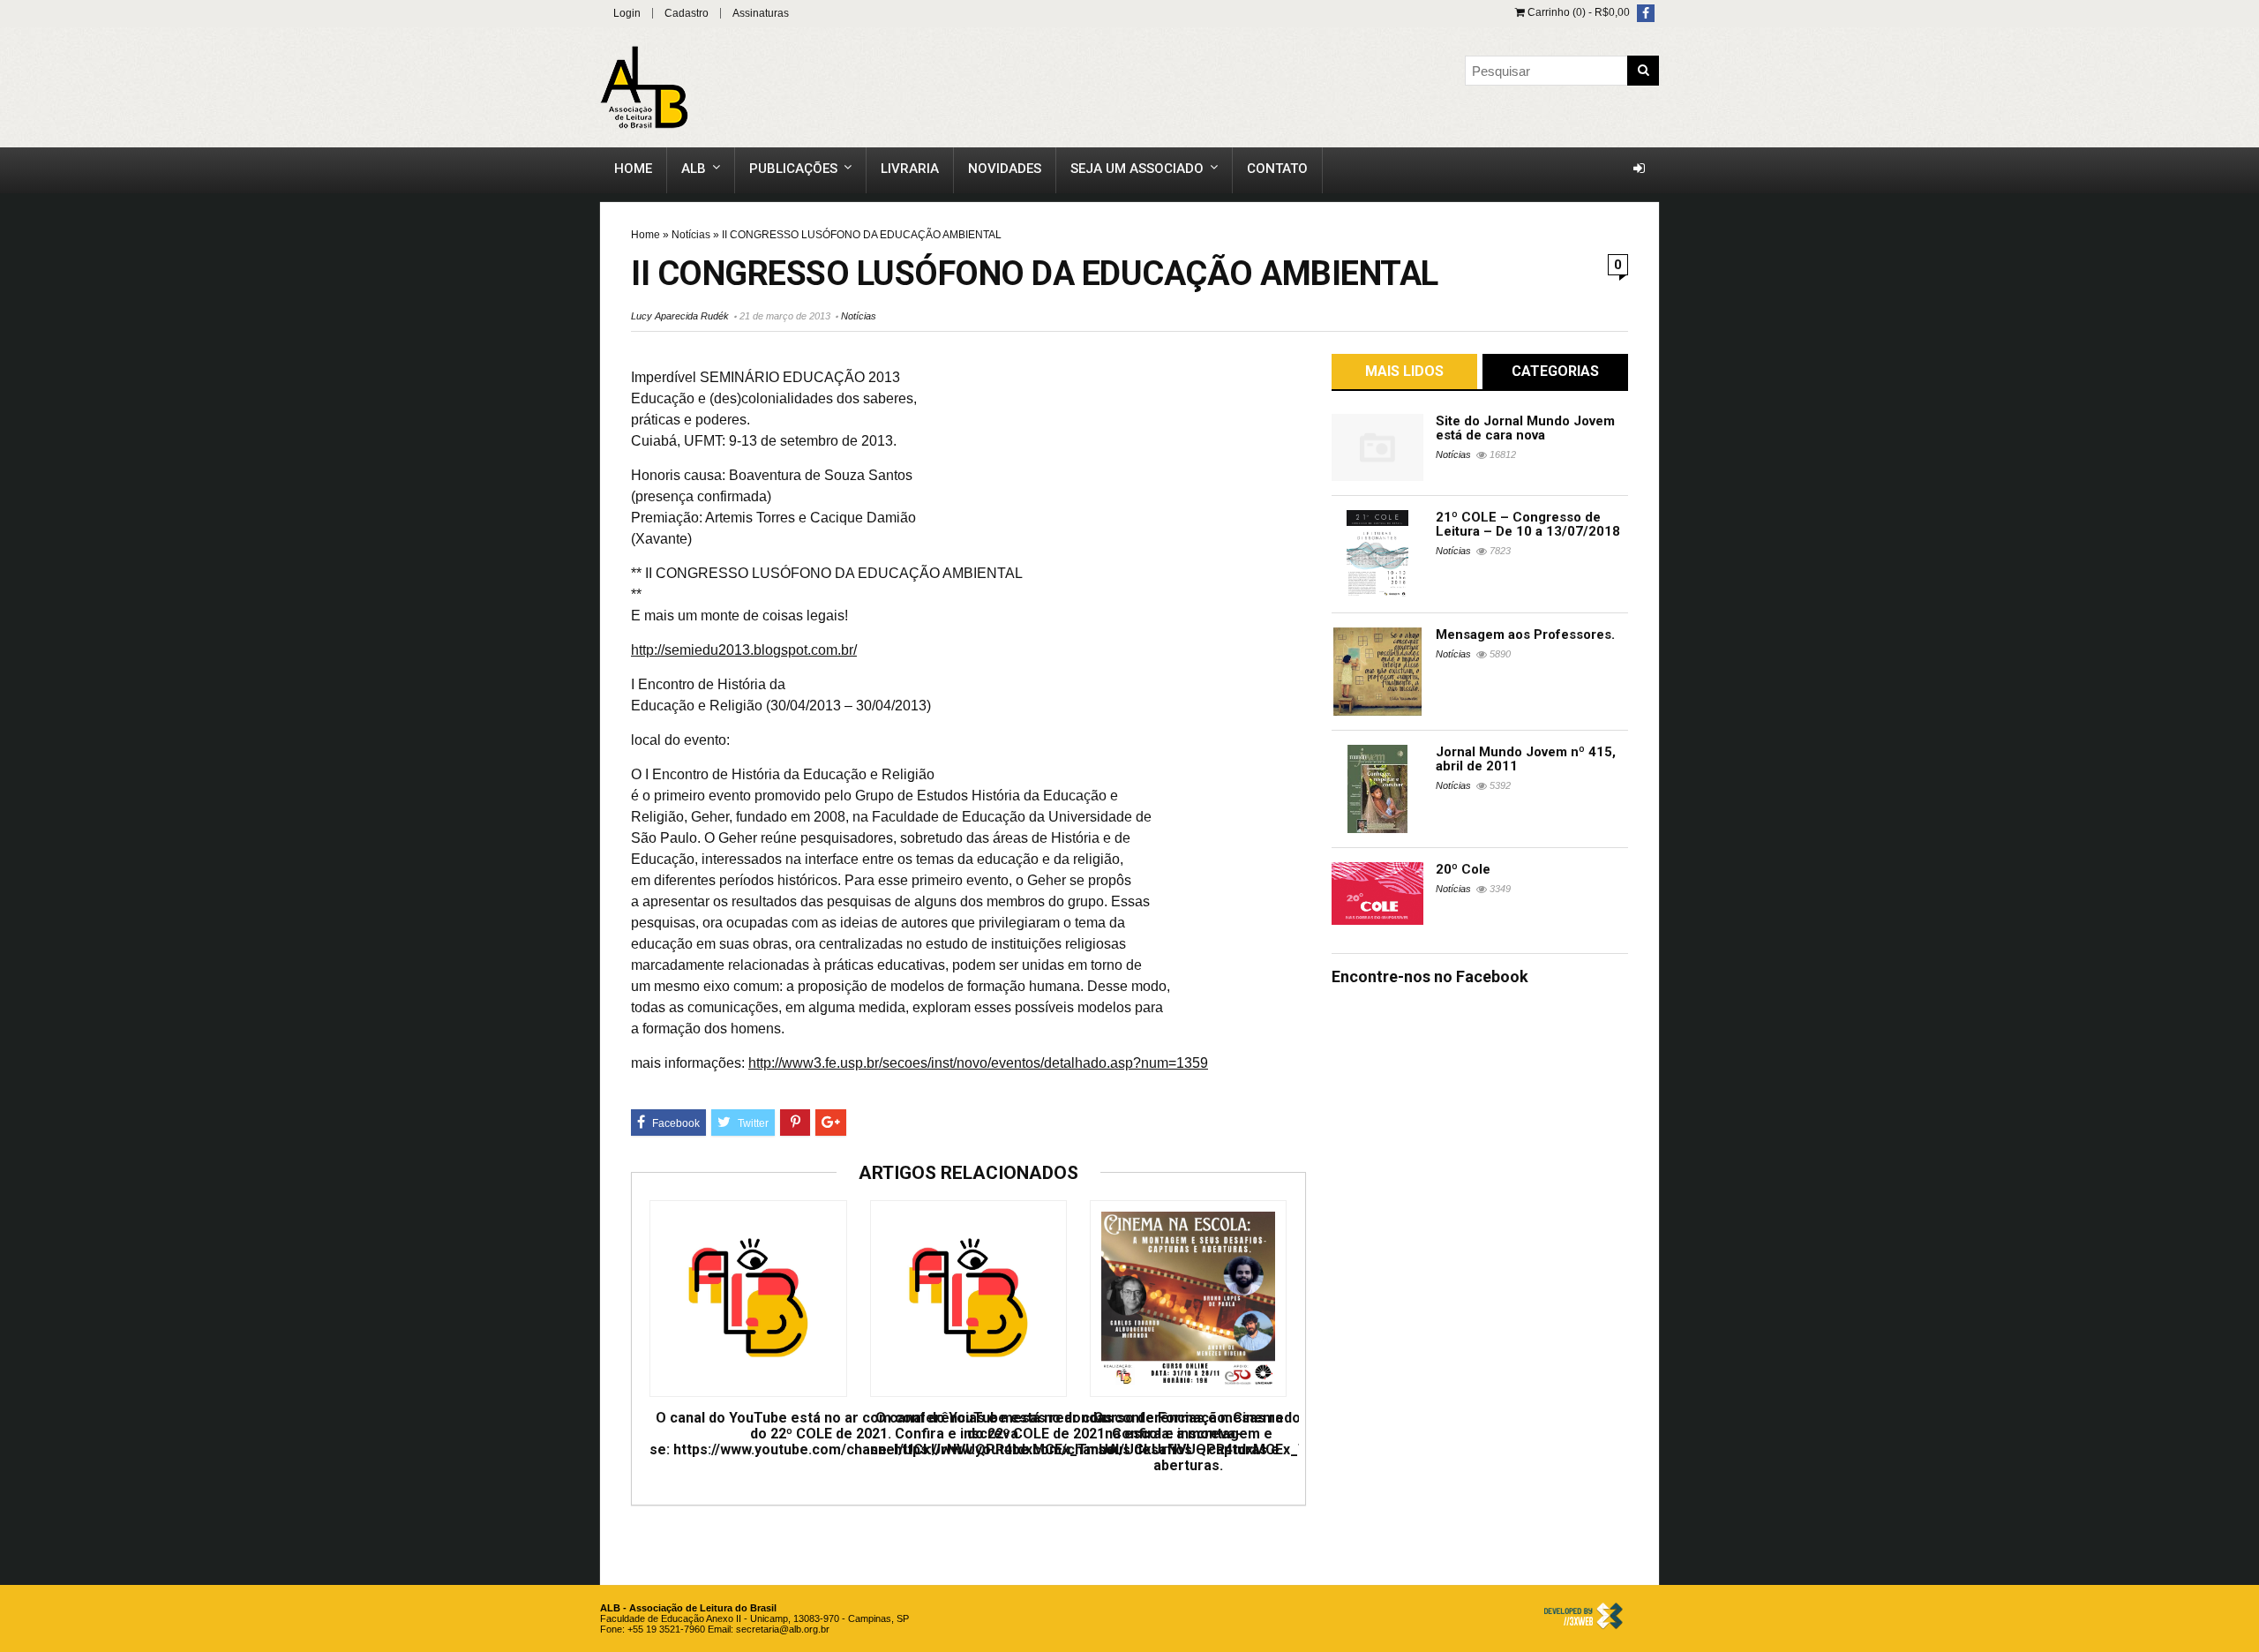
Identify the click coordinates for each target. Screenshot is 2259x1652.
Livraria (910, 169)
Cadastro (687, 13)
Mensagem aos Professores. (1525, 635)
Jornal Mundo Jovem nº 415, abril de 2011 (1526, 759)
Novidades (1005, 169)
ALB (694, 169)
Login (627, 13)
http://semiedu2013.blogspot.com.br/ (744, 650)
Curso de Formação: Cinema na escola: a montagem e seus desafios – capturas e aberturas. (1188, 1442)
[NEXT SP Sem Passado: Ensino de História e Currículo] (2241, 782)
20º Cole (1463, 869)
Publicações (793, 169)
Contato (1277, 169)
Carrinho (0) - (1577, 12)
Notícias (691, 235)
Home (633, 169)
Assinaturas (761, 13)
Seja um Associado (1137, 169)
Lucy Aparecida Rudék (680, 316)
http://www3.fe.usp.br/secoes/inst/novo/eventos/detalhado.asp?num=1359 (978, 1063)
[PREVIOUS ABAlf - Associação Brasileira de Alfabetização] (18, 782)
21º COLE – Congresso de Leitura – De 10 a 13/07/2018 (1528, 524)
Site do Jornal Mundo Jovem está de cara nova (1525, 428)
